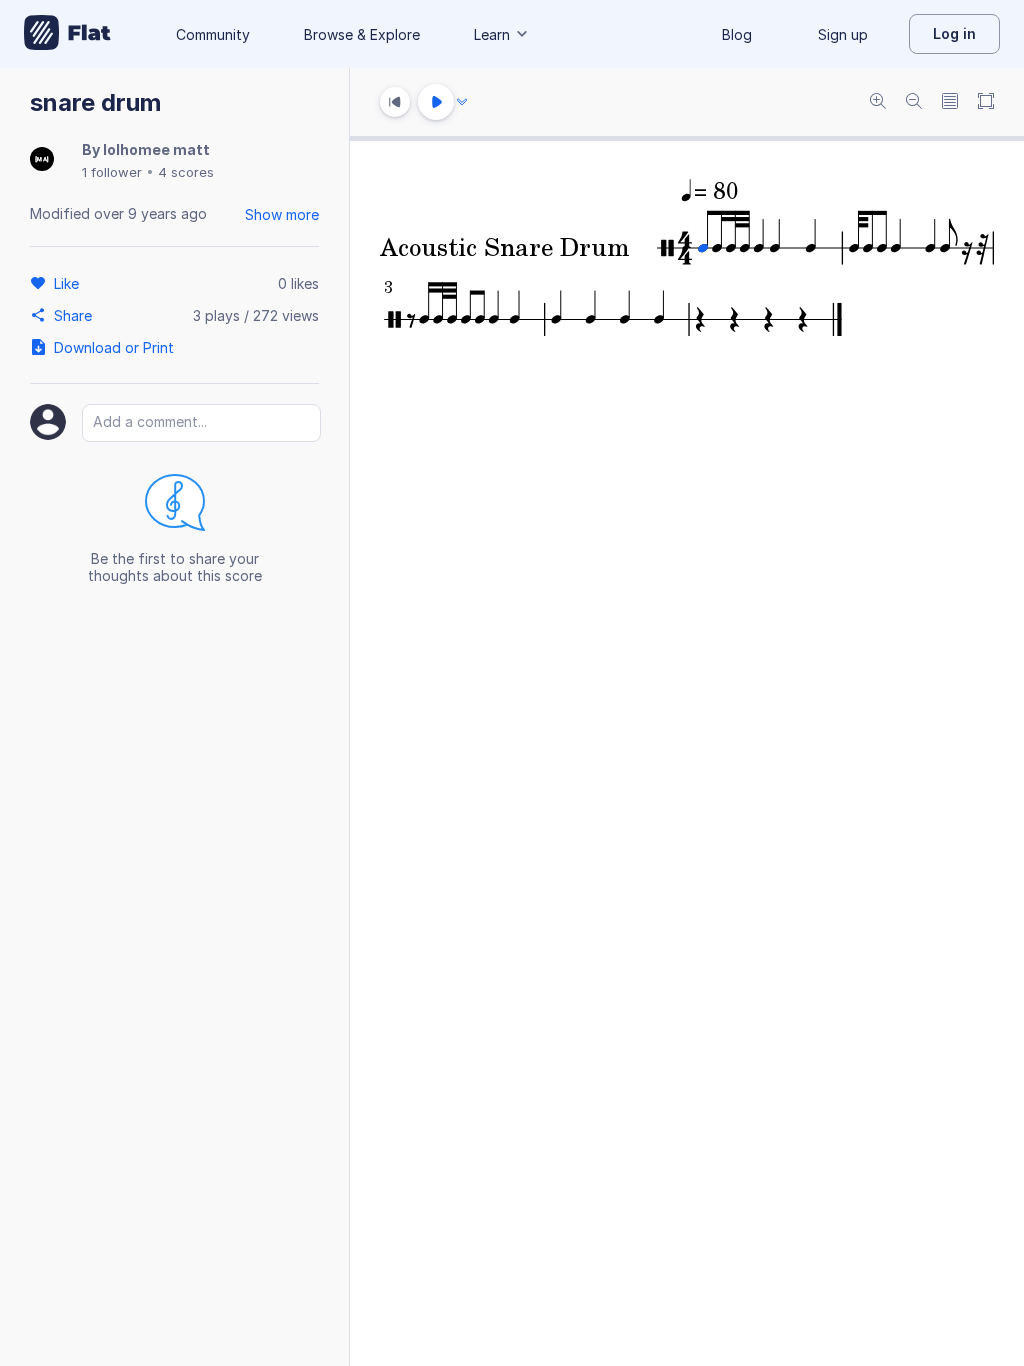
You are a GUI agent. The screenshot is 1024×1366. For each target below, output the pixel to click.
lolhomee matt (156, 149)
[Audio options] (462, 102)
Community (213, 34)
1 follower (112, 172)
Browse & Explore (362, 34)
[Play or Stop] (436, 102)
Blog (737, 34)
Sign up (843, 34)
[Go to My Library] (67, 34)
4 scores (186, 172)
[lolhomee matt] (42, 160)
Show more (282, 214)
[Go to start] (395, 102)
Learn (492, 34)
